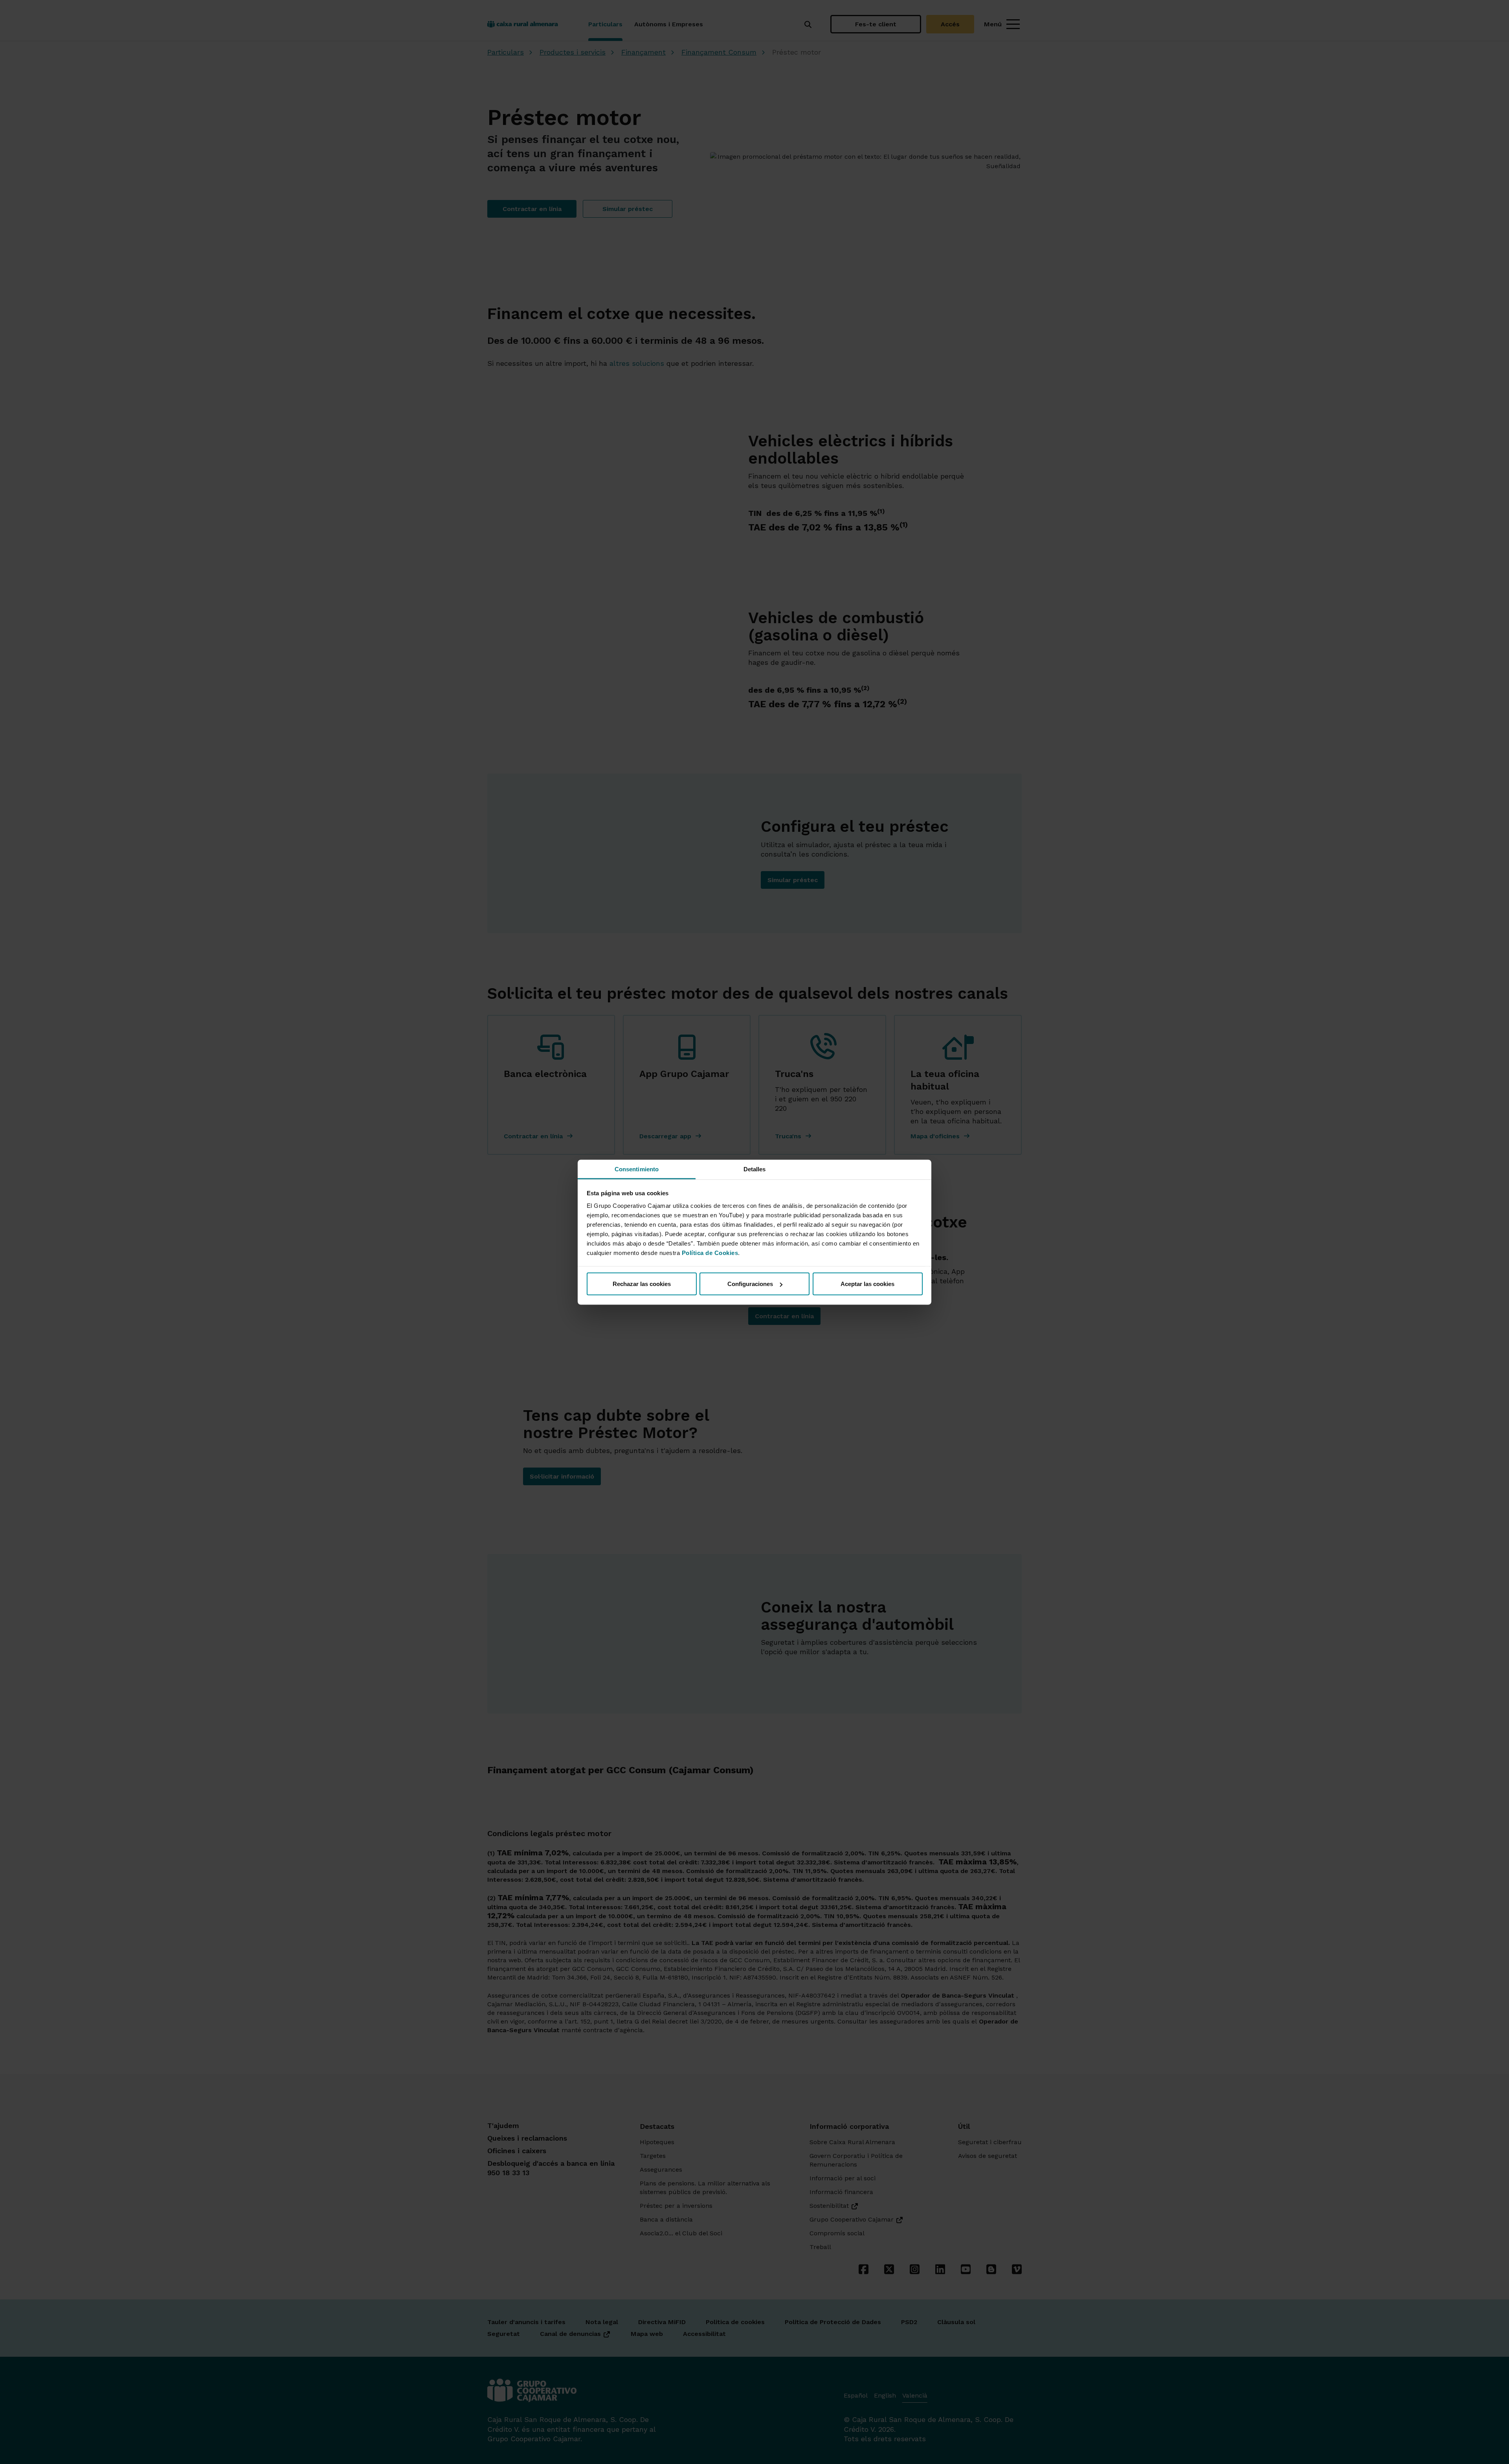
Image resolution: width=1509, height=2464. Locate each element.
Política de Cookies (710, 1252)
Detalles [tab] (755, 1169)
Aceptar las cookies (867, 1284)
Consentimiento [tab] (637, 1169)
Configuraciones (750, 1284)
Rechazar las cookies (642, 1284)
